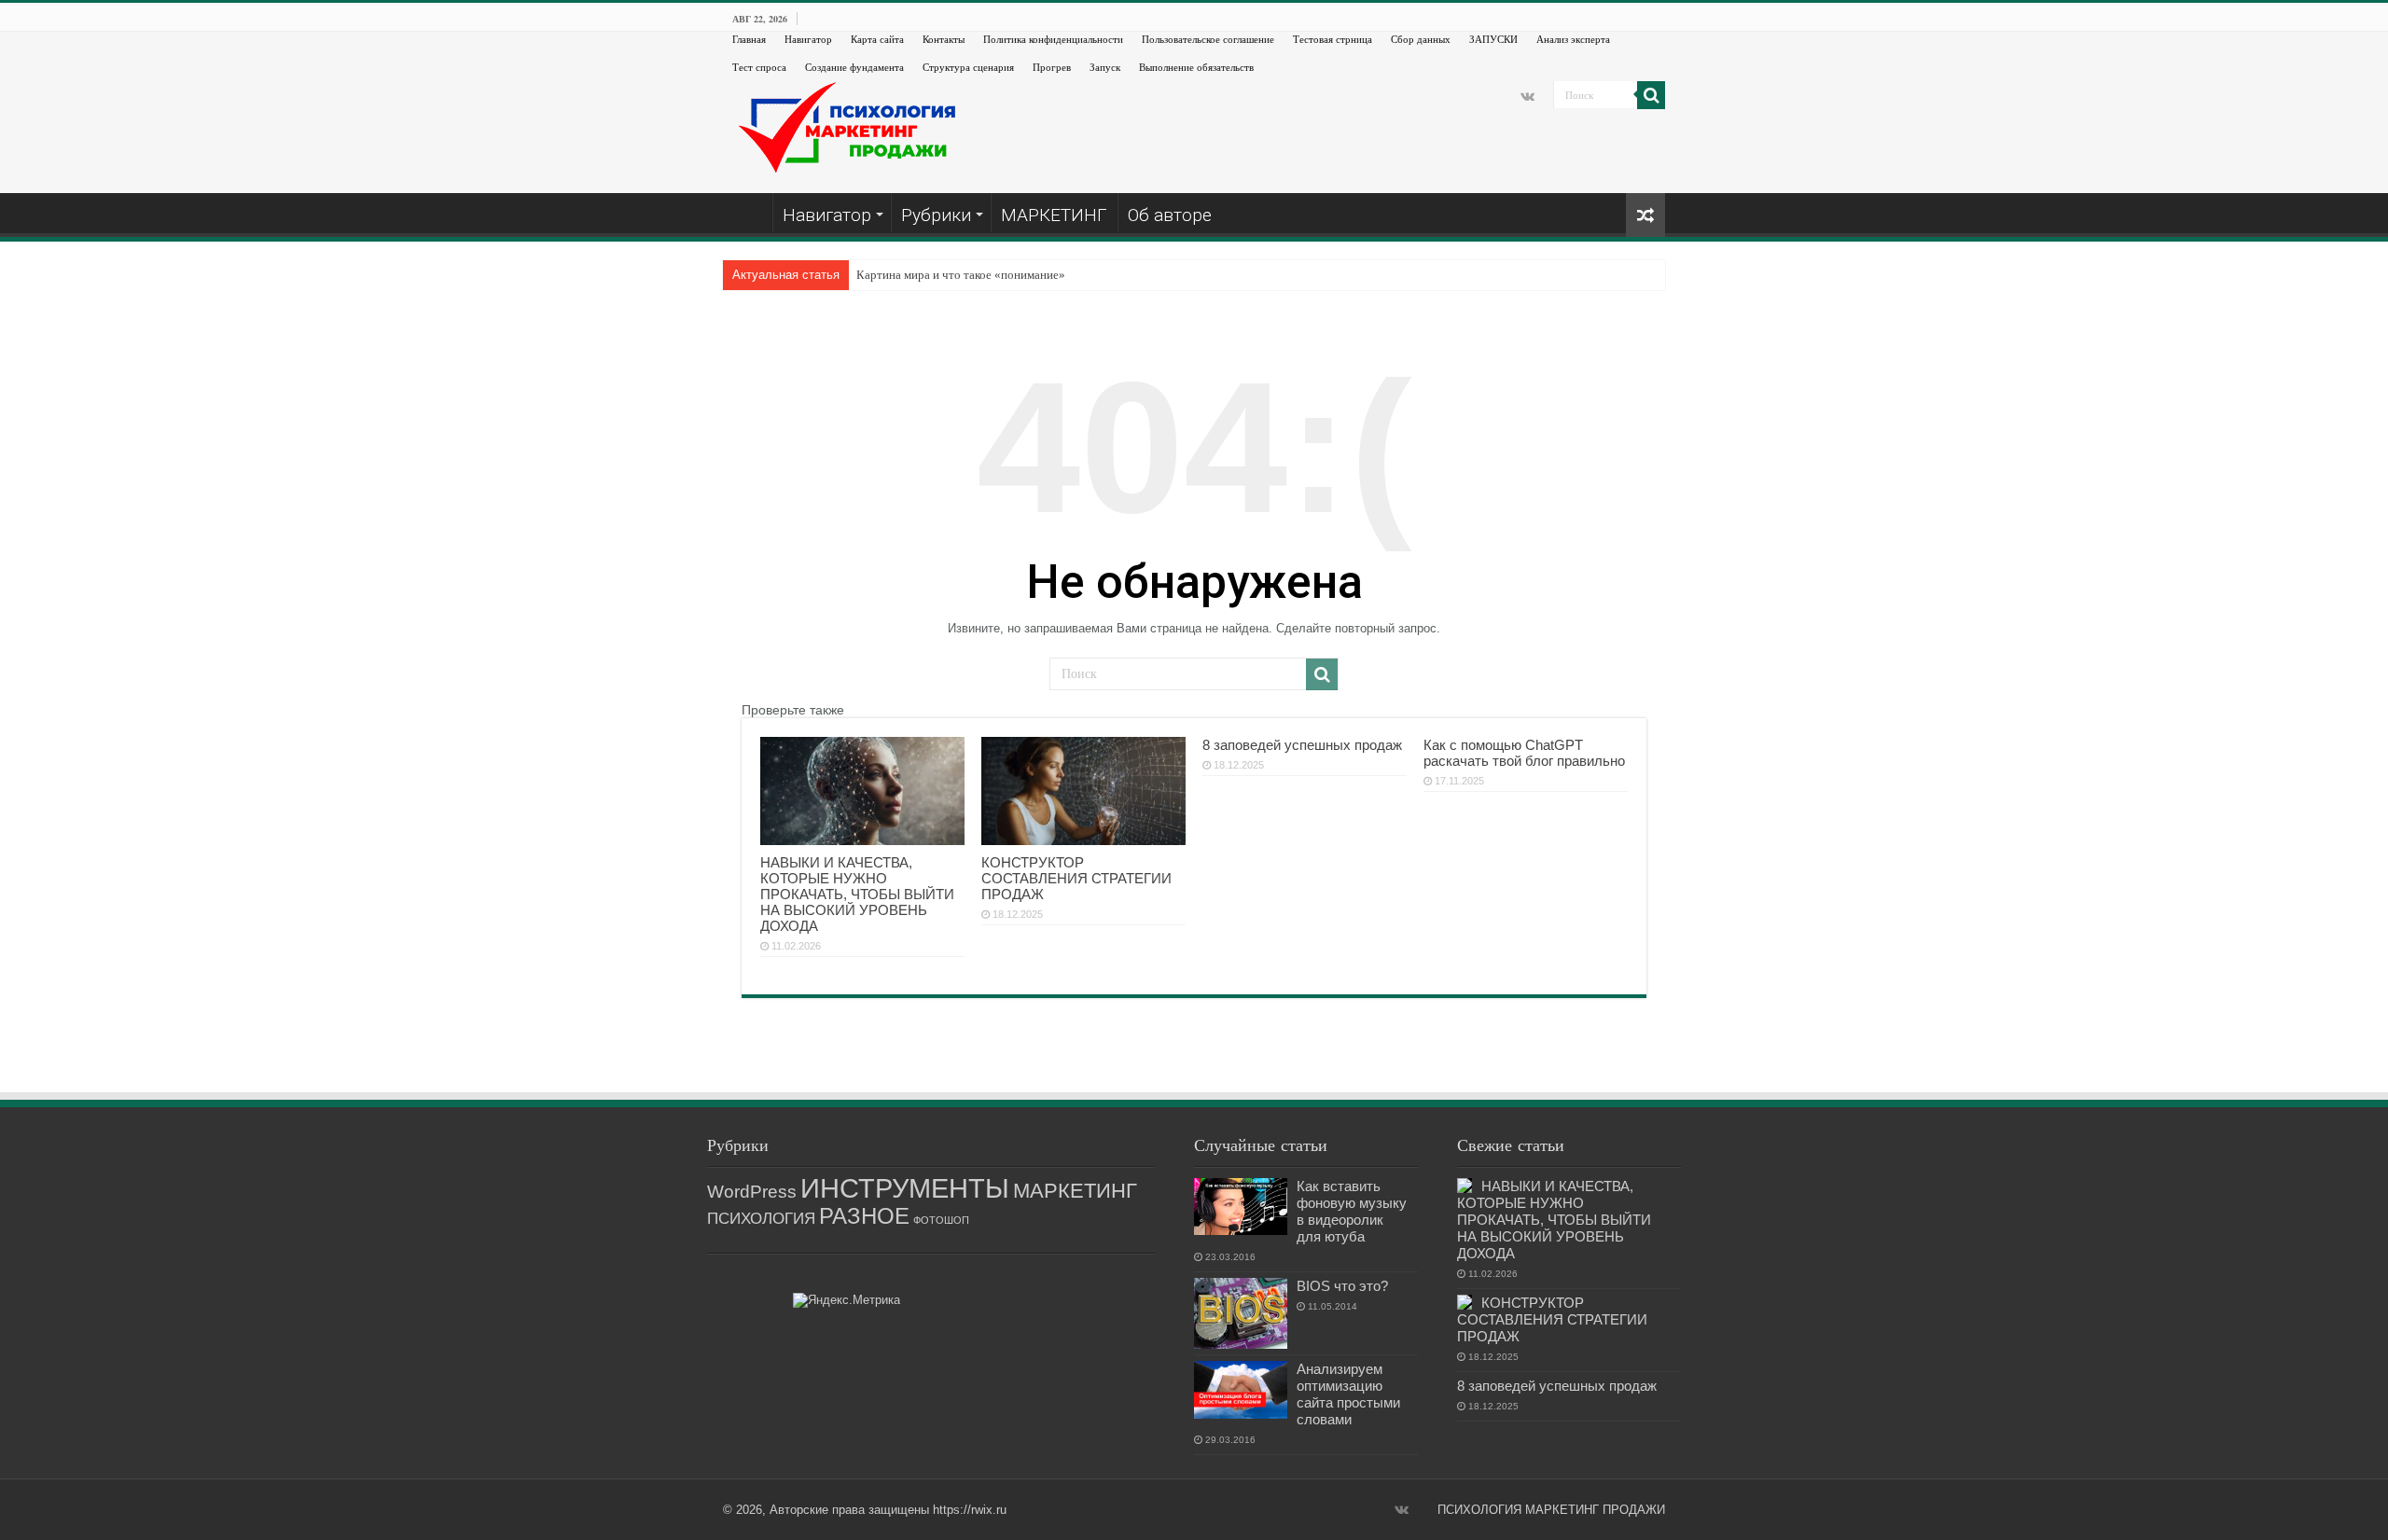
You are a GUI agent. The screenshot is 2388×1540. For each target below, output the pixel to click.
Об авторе (1170, 215)
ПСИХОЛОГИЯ (761, 1219)
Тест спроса (759, 67)
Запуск (1105, 67)
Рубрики (936, 215)
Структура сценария (968, 67)
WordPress (752, 1192)
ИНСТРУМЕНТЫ (905, 1188)
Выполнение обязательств (1196, 67)
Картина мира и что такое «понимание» (961, 275)
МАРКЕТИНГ (1054, 215)
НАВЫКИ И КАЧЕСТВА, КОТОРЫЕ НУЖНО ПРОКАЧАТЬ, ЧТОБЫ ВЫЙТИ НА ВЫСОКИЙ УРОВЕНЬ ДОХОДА (857, 894)
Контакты (944, 39)
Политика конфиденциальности (1053, 39)
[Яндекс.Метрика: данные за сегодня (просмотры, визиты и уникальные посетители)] (847, 1300)
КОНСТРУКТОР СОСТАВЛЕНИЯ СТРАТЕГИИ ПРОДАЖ (1076, 878)
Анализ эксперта (1573, 39)
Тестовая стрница (1333, 39)
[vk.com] (1527, 96)
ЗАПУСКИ (1493, 39)
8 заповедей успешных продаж (1302, 745)
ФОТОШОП (941, 1220)
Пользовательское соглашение (1208, 39)
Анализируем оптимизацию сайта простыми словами (1348, 1394)
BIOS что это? (1342, 1286)
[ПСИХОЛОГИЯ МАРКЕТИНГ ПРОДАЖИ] (849, 126)
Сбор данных (1421, 39)
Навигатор (808, 39)
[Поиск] (1651, 95)
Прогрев (1052, 67)
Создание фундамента (854, 67)
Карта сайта (877, 39)
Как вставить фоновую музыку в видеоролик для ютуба (1352, 1211)
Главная (749, 39)
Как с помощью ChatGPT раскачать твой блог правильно (1524, 753)
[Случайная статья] (1645, 215)
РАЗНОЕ (864, 1216)
